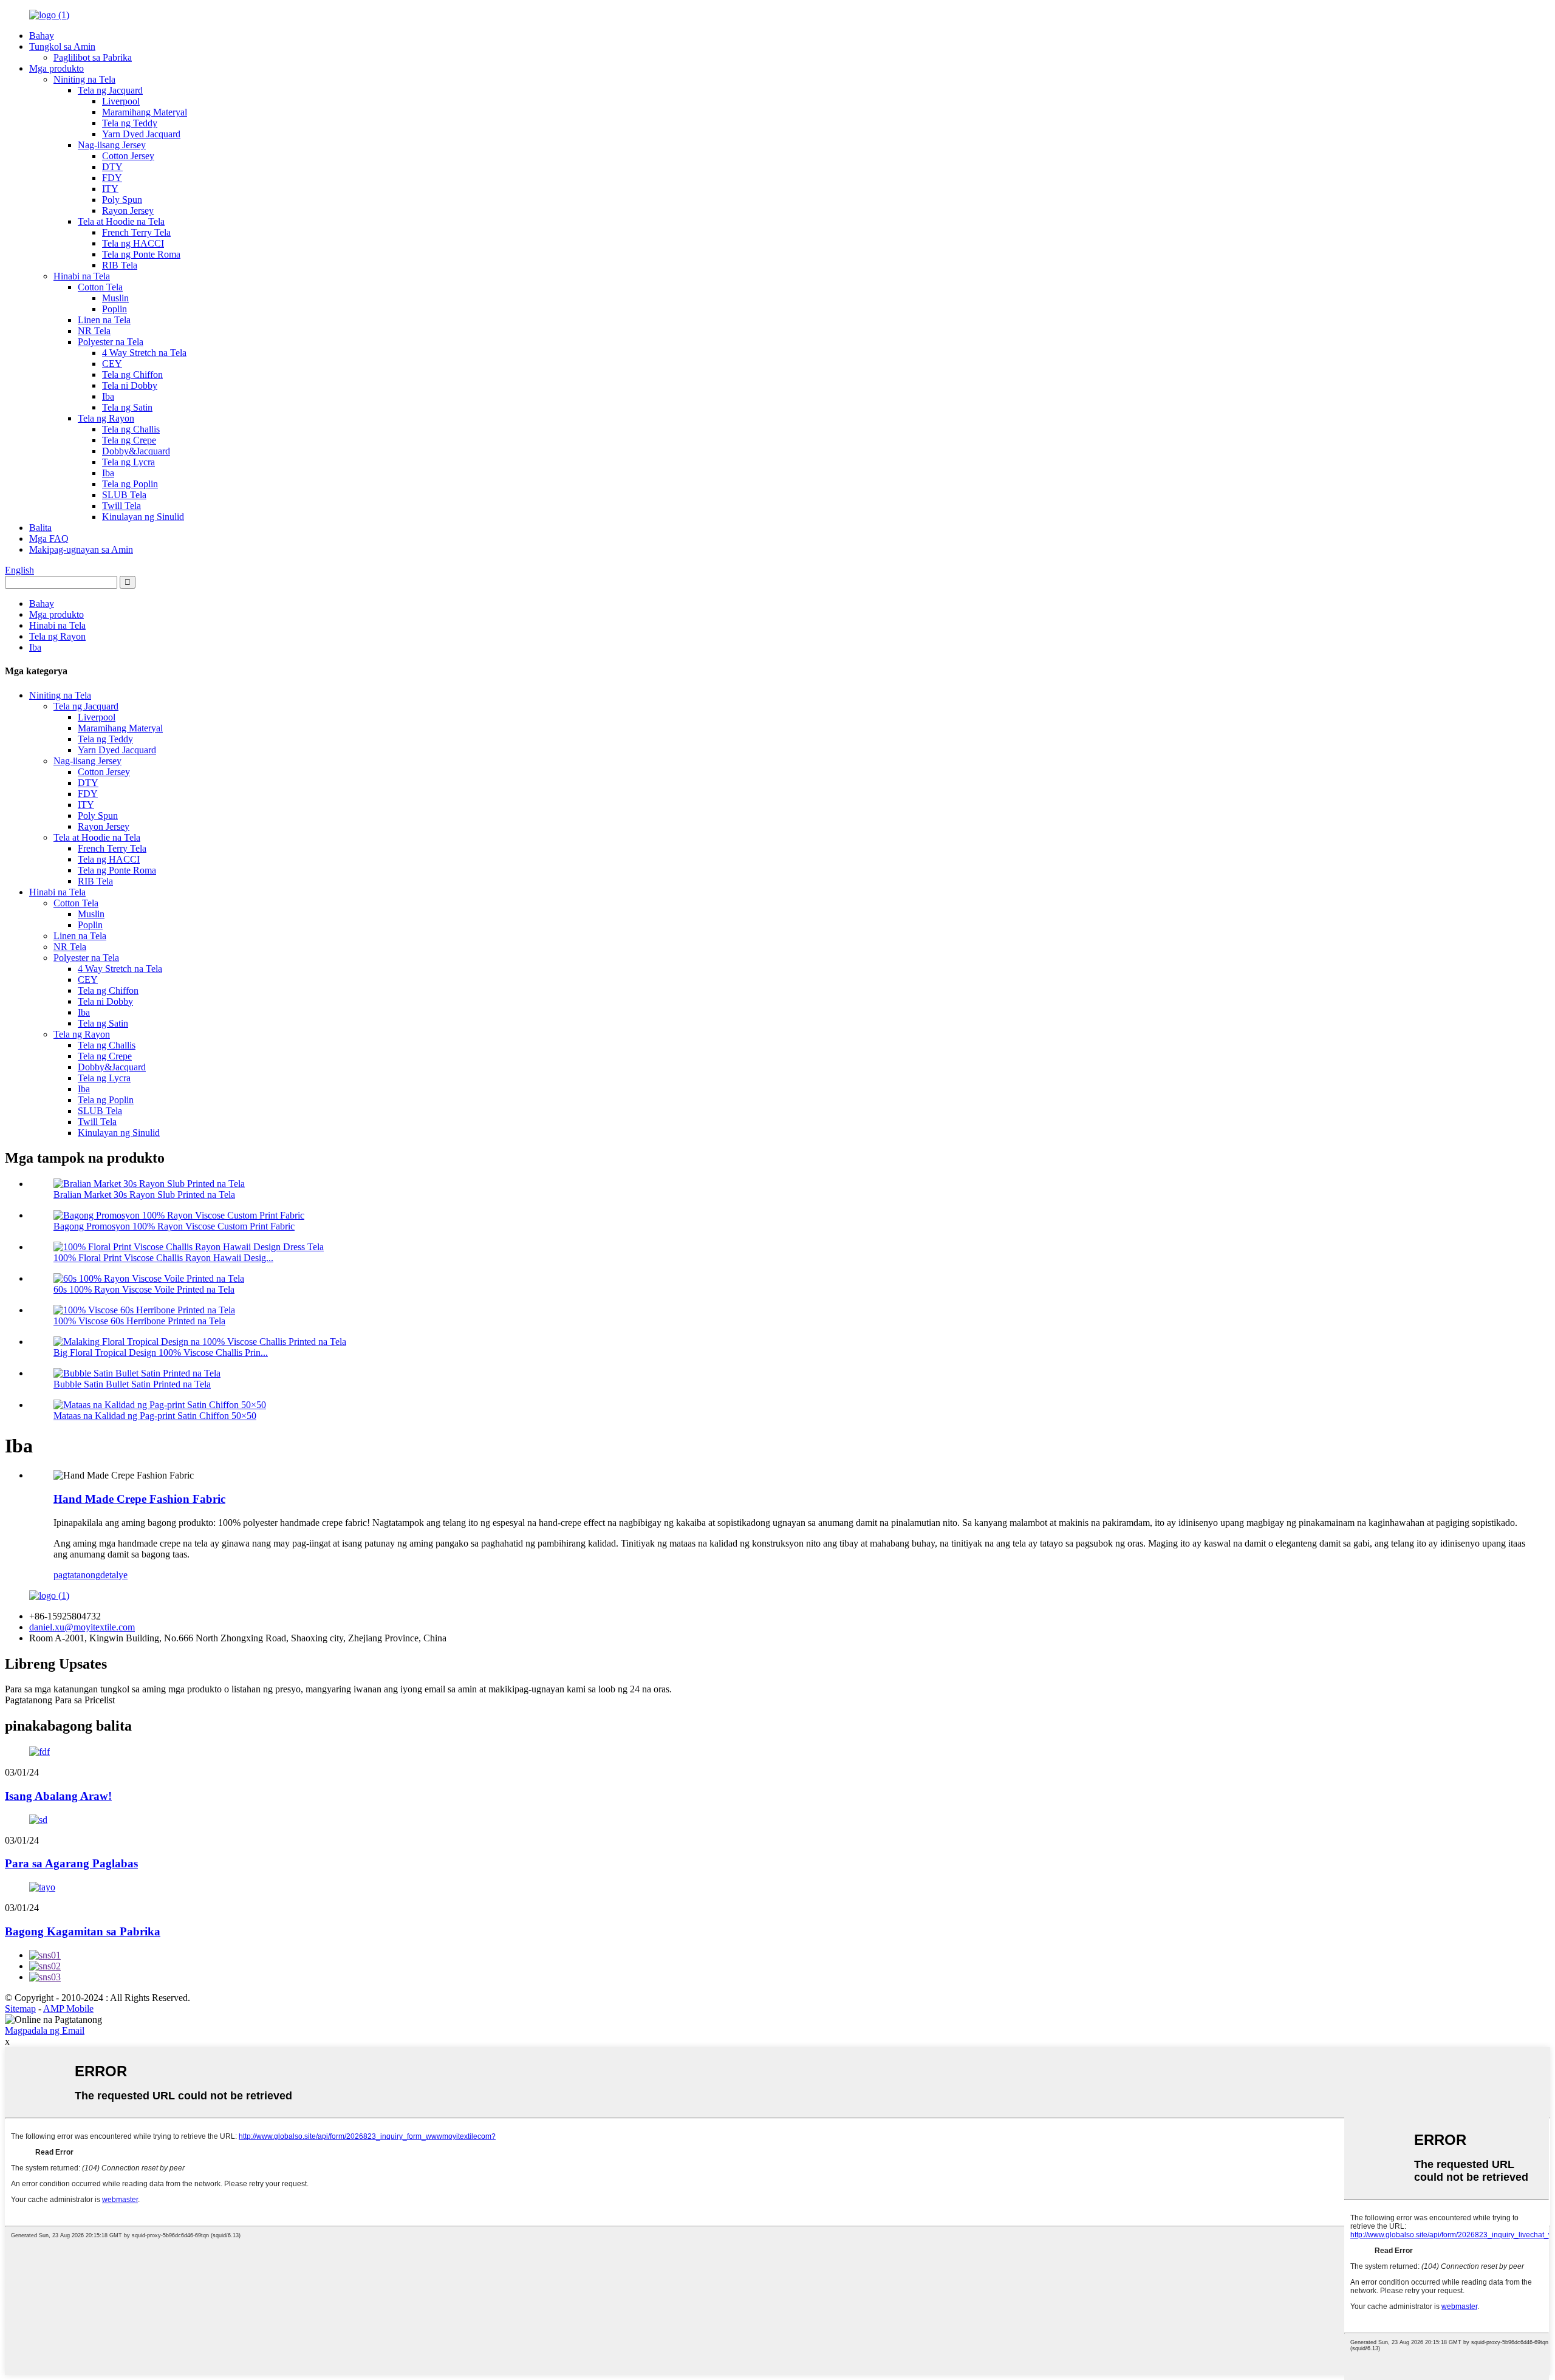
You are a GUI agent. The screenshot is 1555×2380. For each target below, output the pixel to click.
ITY (110, 189)
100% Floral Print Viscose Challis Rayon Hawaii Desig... (163, 1258)
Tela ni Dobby (130, 385)
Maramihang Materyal (145, 112)
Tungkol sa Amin (62, 46)
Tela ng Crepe (129, 440)
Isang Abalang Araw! (58, 1796)
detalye (114, 1575)
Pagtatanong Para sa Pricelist (60, 1700)
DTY (112, 167)
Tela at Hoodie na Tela (121, 221)
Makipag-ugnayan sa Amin (81, 549)
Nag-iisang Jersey (112, 145)
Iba (108, 396)
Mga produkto (56, 68)
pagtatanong (77, 1575)
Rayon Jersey (128, 210)
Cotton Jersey (128, 156)
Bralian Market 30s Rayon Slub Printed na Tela (144, 1195)
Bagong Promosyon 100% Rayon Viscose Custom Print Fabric (174, 1226)
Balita (40, 528)
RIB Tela (120, 265)
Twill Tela (121, 506)
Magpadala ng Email (45, 2030)
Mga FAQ (49, 539)
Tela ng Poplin (130, 484)
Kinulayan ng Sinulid (143, 517)
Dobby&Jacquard (136, 451)
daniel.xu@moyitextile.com (82, 1627)
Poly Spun (122, 200)
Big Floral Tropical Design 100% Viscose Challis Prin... (161, 1352)
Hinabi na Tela (82, 276)
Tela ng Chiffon (132, 374)
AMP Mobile (68, 2009)
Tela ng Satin (127, 407)
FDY (112, 178)
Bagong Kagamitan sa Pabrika (83, 1931)
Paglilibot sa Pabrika (93, 57)
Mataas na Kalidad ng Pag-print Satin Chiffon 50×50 (155, 1416)
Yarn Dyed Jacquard (141, 134)
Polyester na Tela (111, 342)
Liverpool (121, 101)
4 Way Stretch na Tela (144, 353)
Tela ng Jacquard (110, 90)
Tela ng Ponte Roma (141, 254)
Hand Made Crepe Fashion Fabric (139, 1499)
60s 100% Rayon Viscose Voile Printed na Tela (144, 1289)
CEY (112, 364)
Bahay (42, 36)
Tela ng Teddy (130, 123)
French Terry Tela (136, 232)
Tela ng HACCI (133, 243)
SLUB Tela (124, 495)
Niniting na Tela (84, 79)
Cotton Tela (100, 287)
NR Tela (94, 331)
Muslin (115, 298)
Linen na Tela (104, 320)
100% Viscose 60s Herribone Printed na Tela (139, 1321)
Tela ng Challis (131, 429)
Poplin (114, 309)
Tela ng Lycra (128, 462)
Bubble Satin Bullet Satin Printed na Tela (132, 1384)
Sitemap (20, 2009)
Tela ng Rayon (106, 418)
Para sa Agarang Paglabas (71, 1863)
